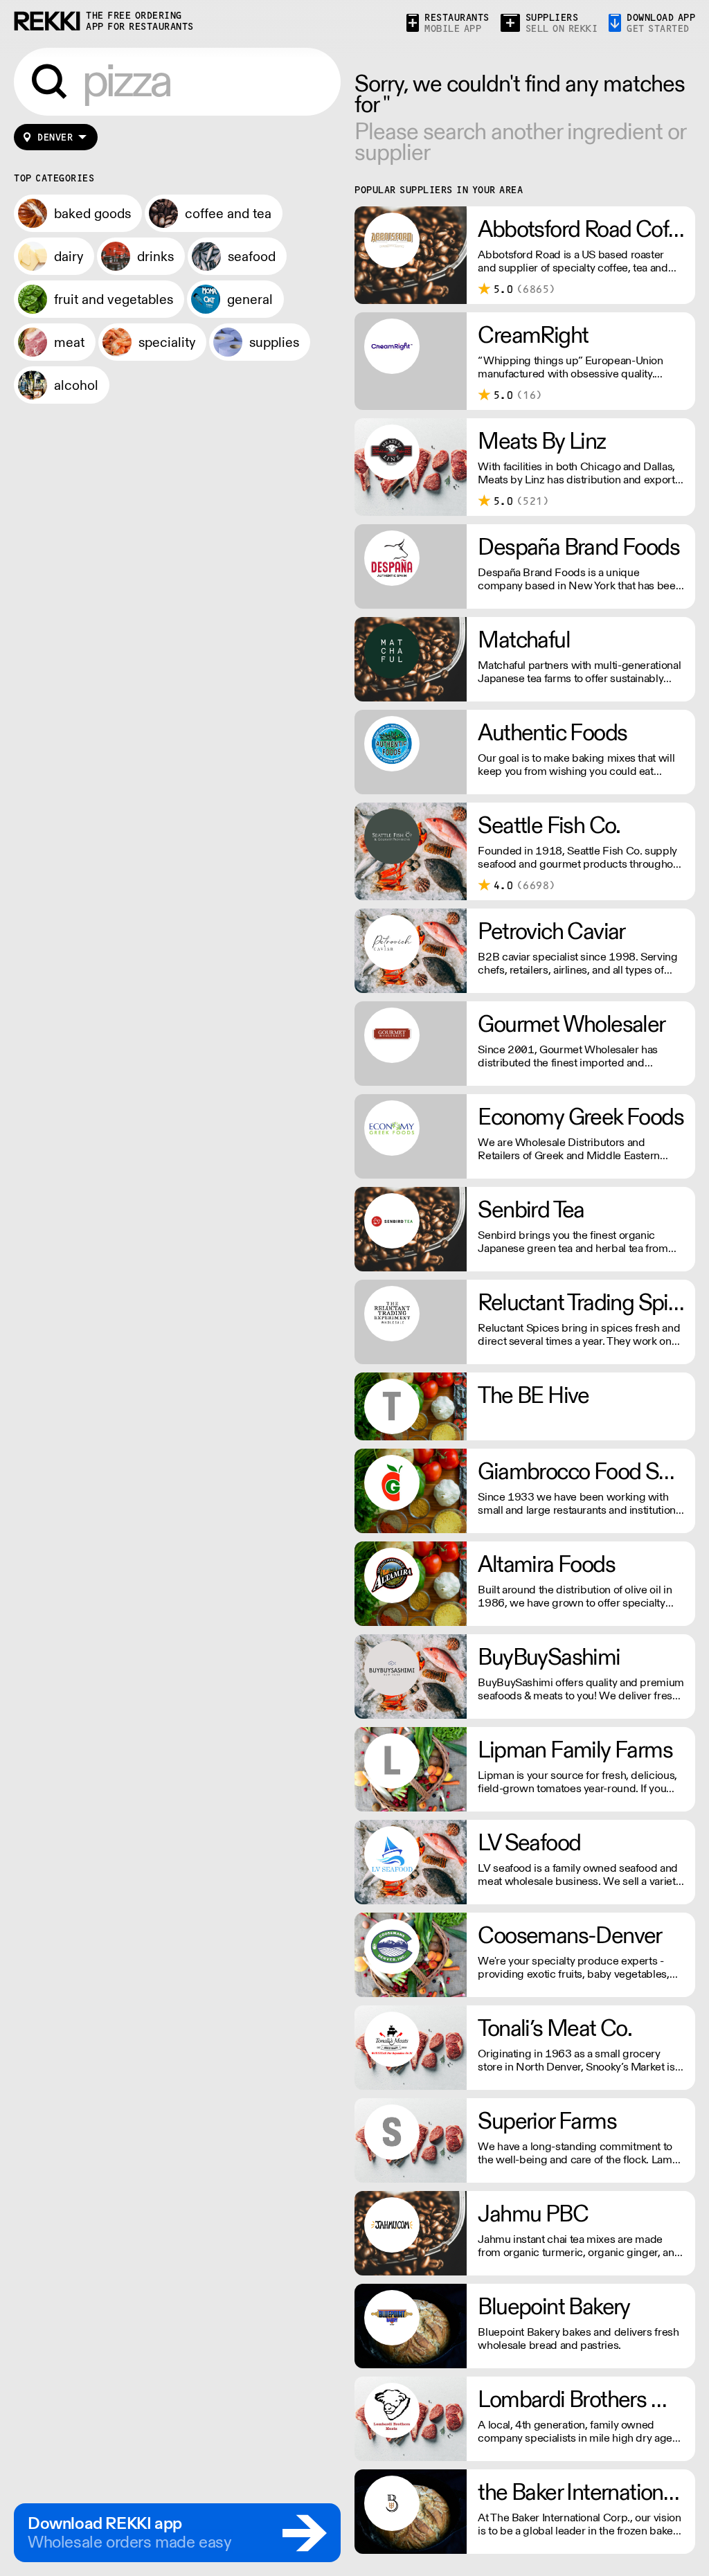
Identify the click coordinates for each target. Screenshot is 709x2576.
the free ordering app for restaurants (140, 21)
